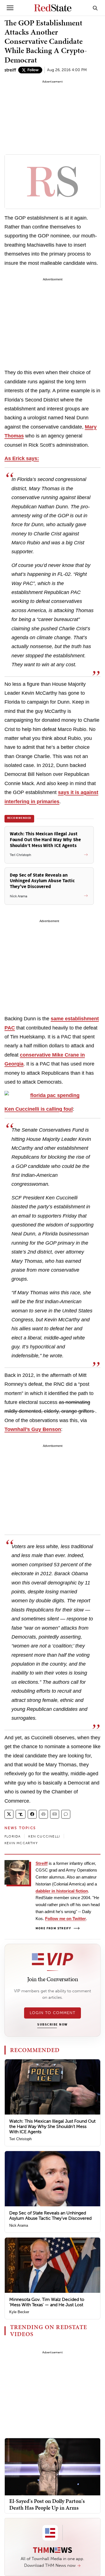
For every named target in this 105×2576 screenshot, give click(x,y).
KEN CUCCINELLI (44, 1836)
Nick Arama (19, 2225)
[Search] (95, 8)
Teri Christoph (20, 2139)
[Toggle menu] (10, 8)
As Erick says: (22, 458)
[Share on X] (9, 1814)
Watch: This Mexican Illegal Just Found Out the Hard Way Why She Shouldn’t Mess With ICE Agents (52, 2126)
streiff (10, 70)
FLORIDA (12, 1836)
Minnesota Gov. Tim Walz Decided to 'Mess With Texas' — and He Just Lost (47, 2302)
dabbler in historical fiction (62, 1891)
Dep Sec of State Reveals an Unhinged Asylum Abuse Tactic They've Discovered (50, 2216)
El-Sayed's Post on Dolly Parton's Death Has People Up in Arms (47, 2504)
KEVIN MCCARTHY (21, 1843)
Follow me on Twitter (66, 1919)
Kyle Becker (19, 2312)
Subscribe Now (52, 2025)
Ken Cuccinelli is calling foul (39, 1109)
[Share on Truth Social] (21, 1814)
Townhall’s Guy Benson (33, 1429)
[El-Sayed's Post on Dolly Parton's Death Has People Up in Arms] (53, 2466)
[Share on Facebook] (32, 1814)
